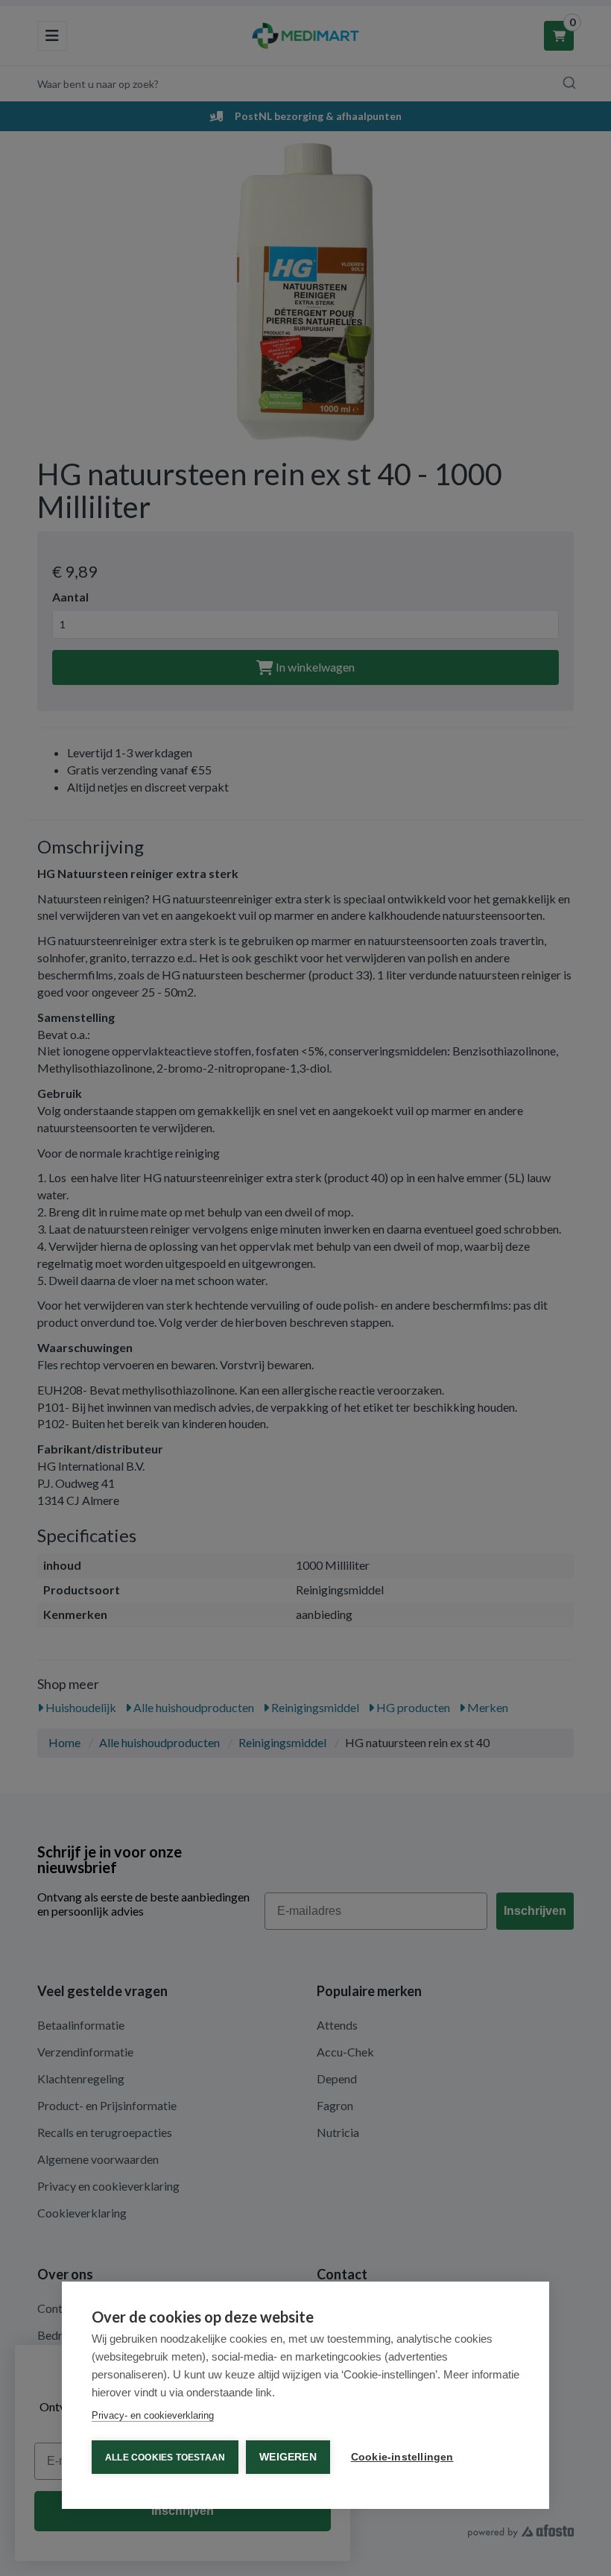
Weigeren (288, 2457)
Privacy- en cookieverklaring (153, 2415)
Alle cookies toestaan (165, 2457)
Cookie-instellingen (402, 2457)
